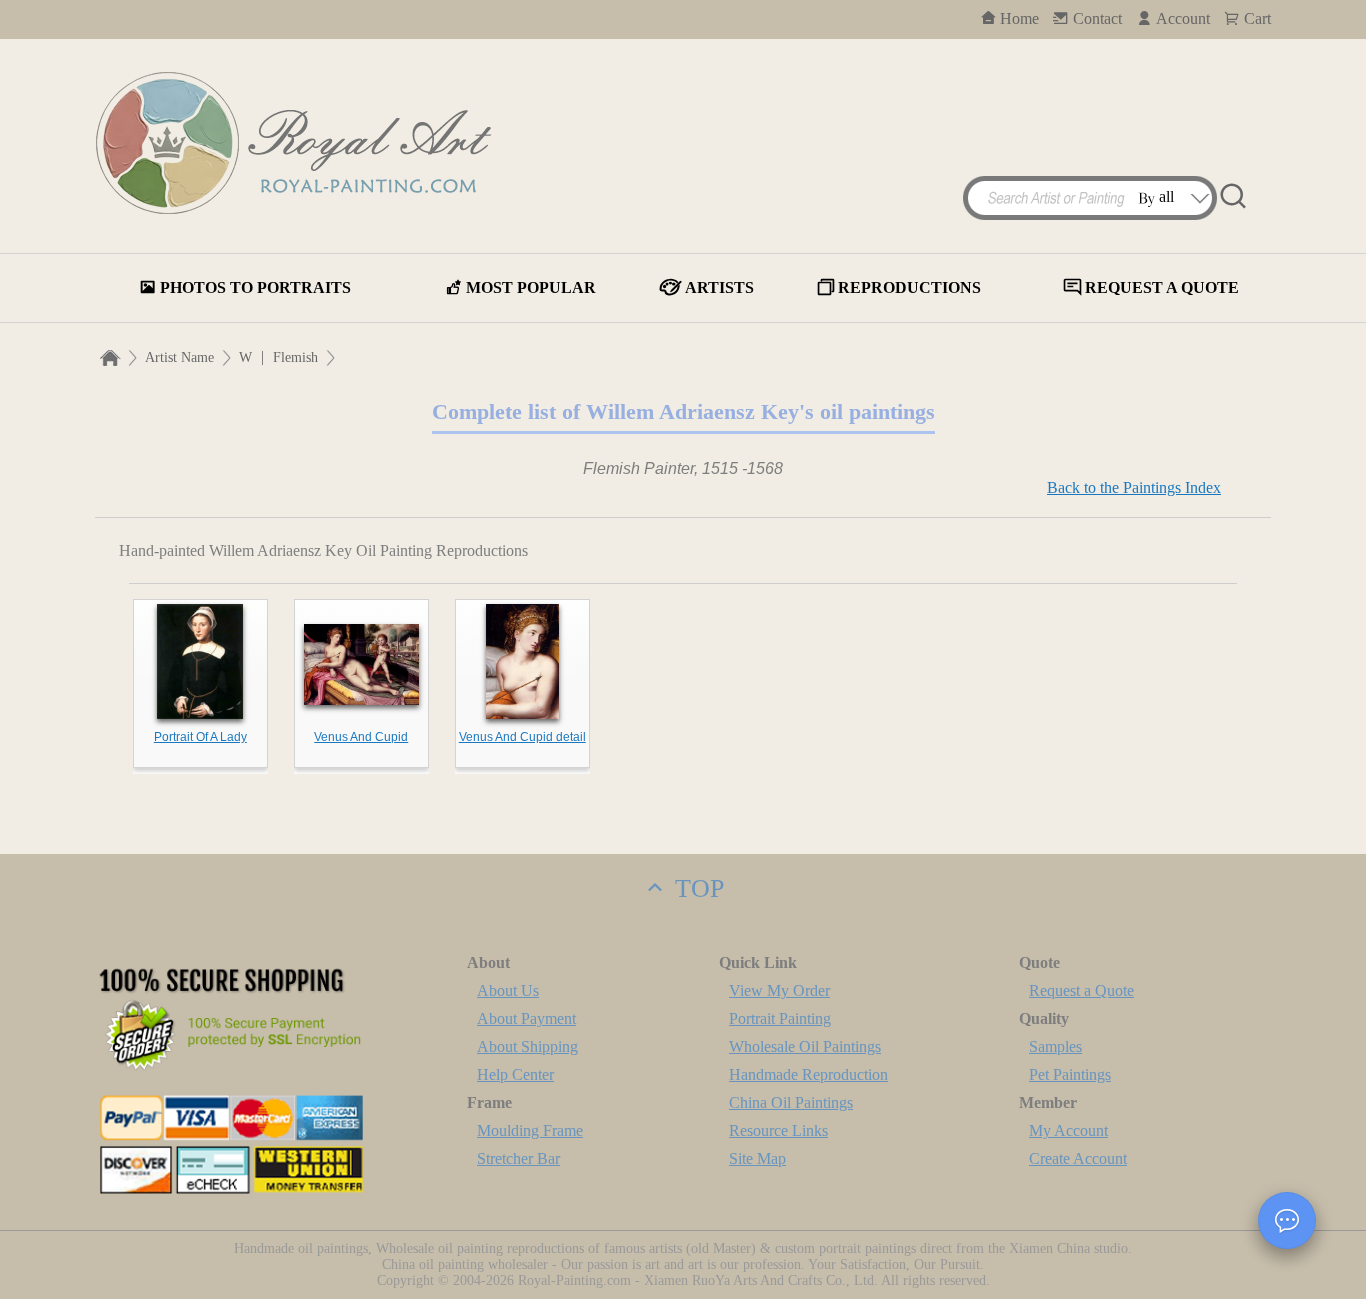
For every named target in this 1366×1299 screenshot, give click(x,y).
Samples (1055, 1046)
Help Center (515, 1074)
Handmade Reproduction (808, 1074)
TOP (696, 888)
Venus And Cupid (361, 737)
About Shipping (527, 1046)
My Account (1068, 1130)
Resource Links (778, 1130)
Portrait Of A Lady (200, 737)
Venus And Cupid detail (522, 737)
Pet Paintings (1070, 1074)
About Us (508, 990)
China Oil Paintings (791, 1102)
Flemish (295, 357)
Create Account (1078, 1158)
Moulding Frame (530, 1130)
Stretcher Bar (518, 1158)
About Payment (526, 1018)
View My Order (779, 990)
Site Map (757, 1158)
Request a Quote (1081, 990)
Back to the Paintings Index (1134, 487)
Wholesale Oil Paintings (805, 1046)
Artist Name (179, 357)
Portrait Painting (780, 1018)
